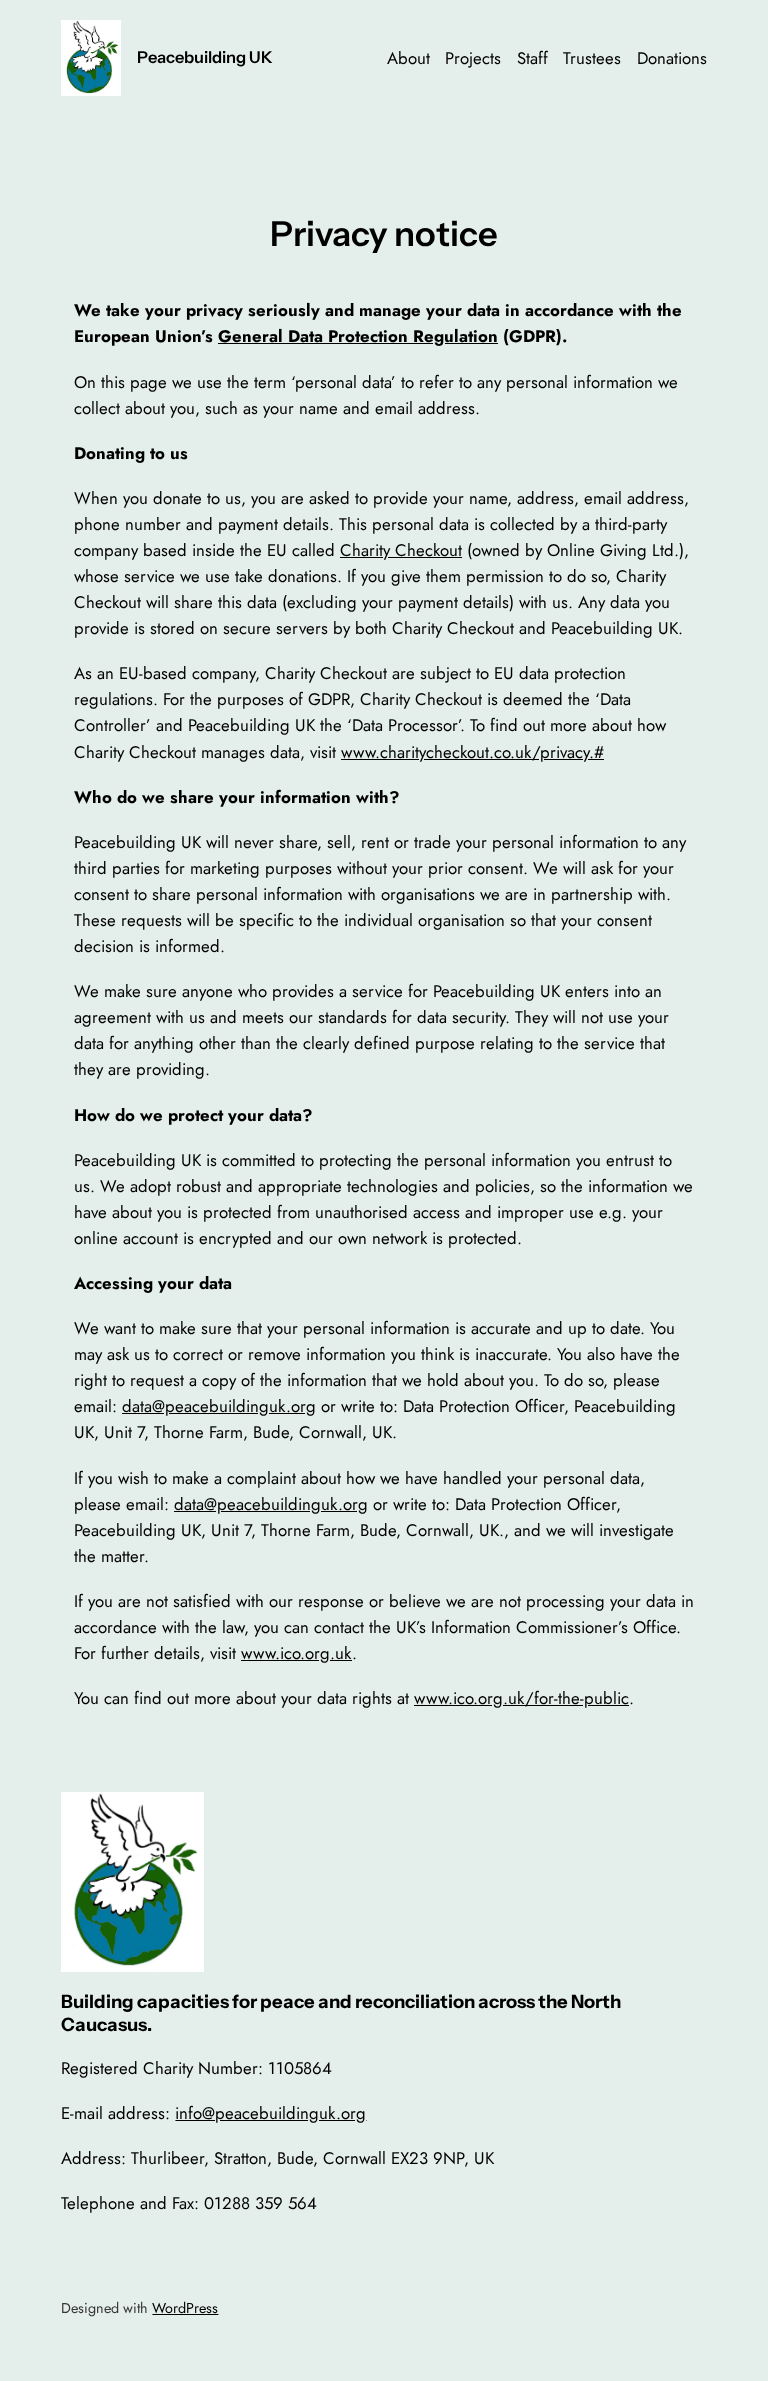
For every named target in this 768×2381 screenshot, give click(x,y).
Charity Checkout (401, 550)
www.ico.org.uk (296, 1653)
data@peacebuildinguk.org (219, 1406)
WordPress (185, 2308)
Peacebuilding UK (205, 57)
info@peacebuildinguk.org (270, 2113)
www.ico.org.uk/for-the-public (521, 1698)
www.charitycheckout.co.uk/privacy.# (472, 752)
